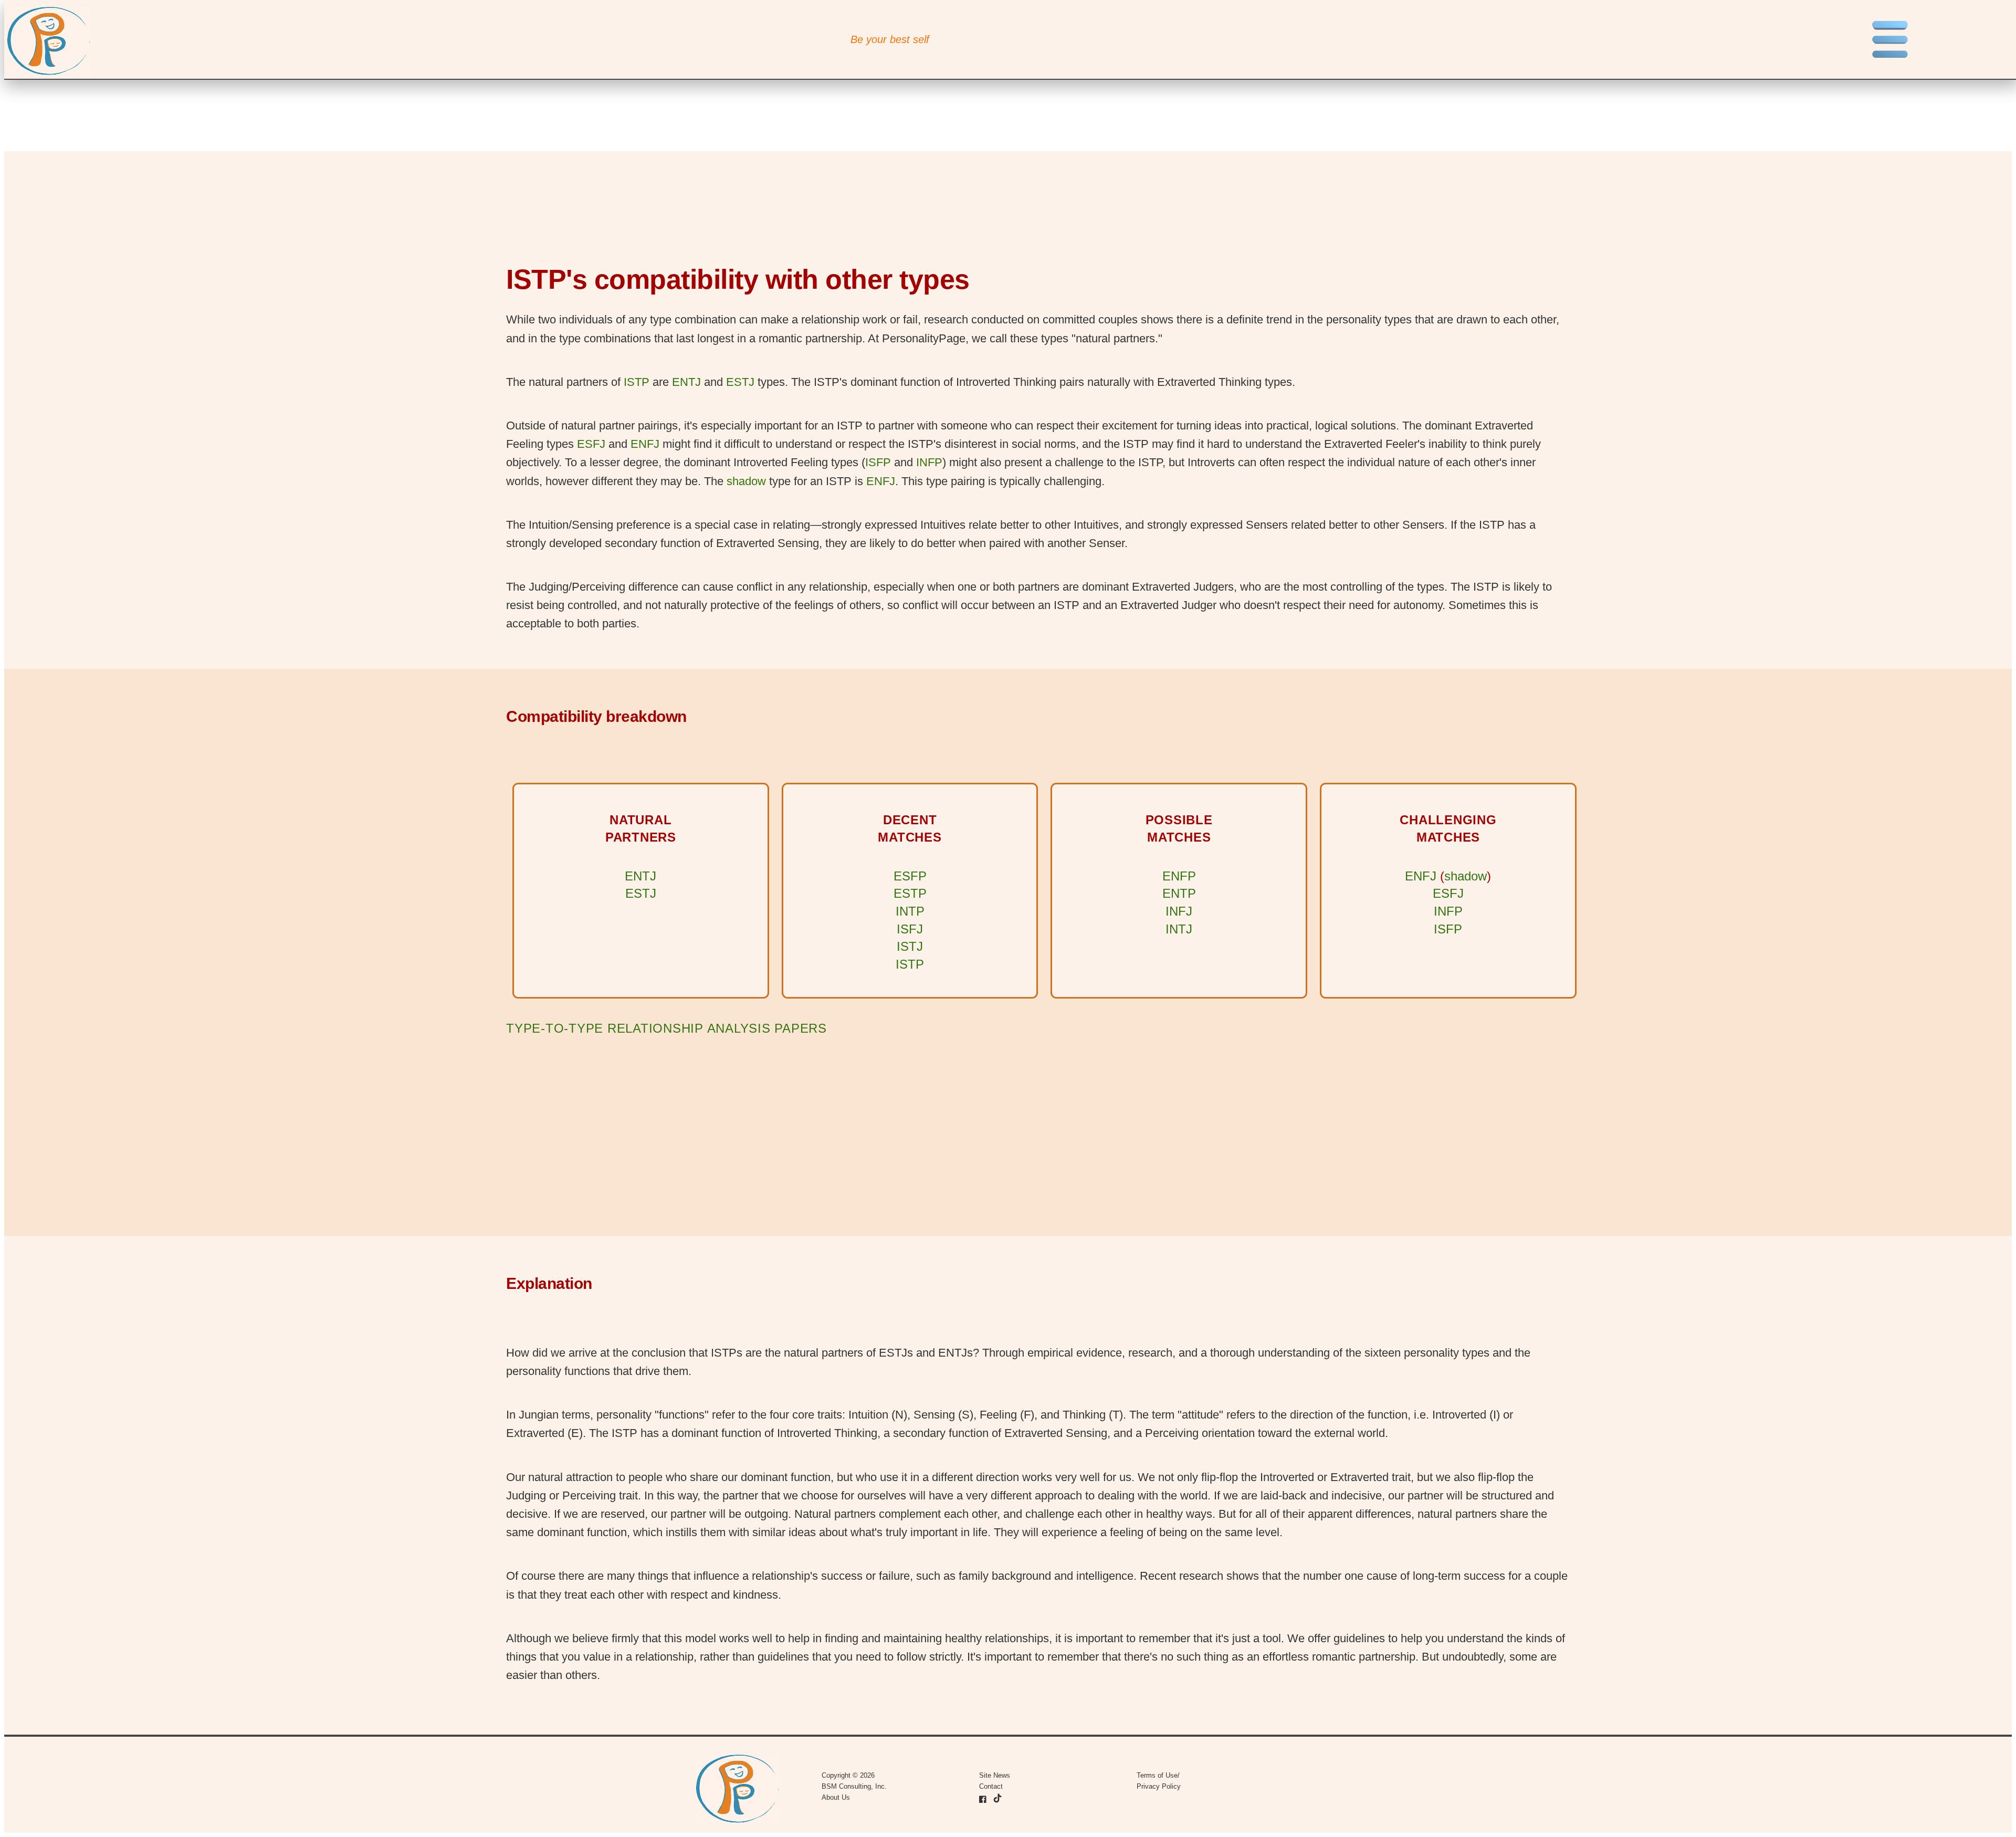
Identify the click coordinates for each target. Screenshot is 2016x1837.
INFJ (1179, 911)
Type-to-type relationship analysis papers (666, 1028)
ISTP (637, 382)
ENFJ (645, 444)
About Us (836, 1797)
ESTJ (740, 382)
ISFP (878, 462)
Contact (991, 1786)
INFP (929, 462)
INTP (910, 911)
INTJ (1179, 929)
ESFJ (591, 444)
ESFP (910, 876)
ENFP (1179, 876)
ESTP (910, 893)
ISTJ (910, 946)
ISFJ (910, 929)
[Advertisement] (821, 1137)
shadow (746, 481)
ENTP (1179, 893)
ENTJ (686, 382)
